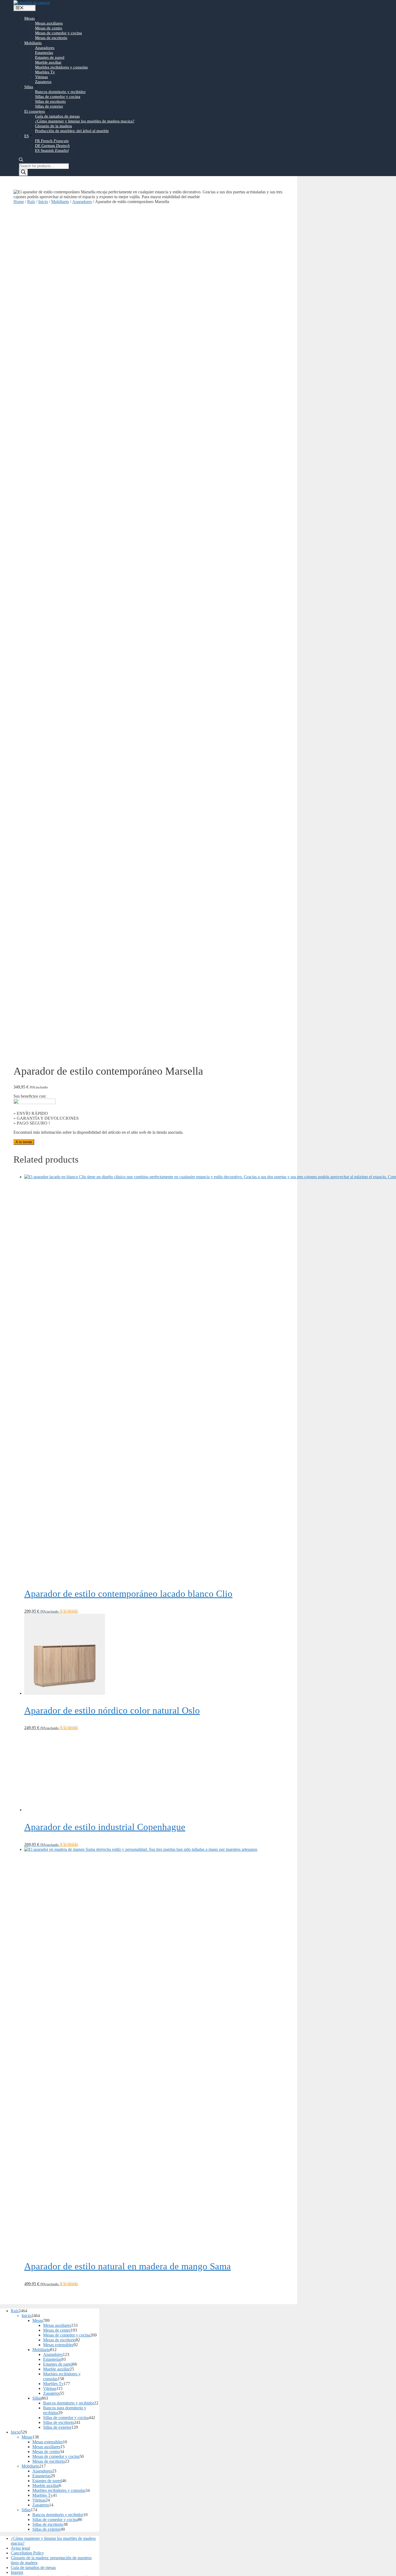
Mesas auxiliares (49, 23)
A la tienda (24, 1142)
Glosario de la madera (53, 126)
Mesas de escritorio (51, 38)
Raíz (31, 202)
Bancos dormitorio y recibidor (60, 92)
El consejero (35, 111)
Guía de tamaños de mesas (57, 116)
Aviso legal (20, 2548)
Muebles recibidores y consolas (61, 67)
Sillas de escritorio (50, 101)
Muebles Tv (45, 72)
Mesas (29, 18)
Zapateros (43, 82)
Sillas (29, 87)
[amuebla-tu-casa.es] (32, 2)
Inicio (43, 202)
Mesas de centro (49, 28)
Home (19, 202)
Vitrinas (41, 77)
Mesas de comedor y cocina (58, 33)
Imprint (17, 2572)
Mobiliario (33, 43)
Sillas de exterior (49, 106)
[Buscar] (23, 172)
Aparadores (45, 48)
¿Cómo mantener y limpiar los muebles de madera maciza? (85, 121)
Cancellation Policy (27, 2553)
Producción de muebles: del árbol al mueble (72, 131)
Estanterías (44, 53)
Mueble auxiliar (48, 62)
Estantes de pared (50, 57)
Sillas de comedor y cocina (58, 97)
